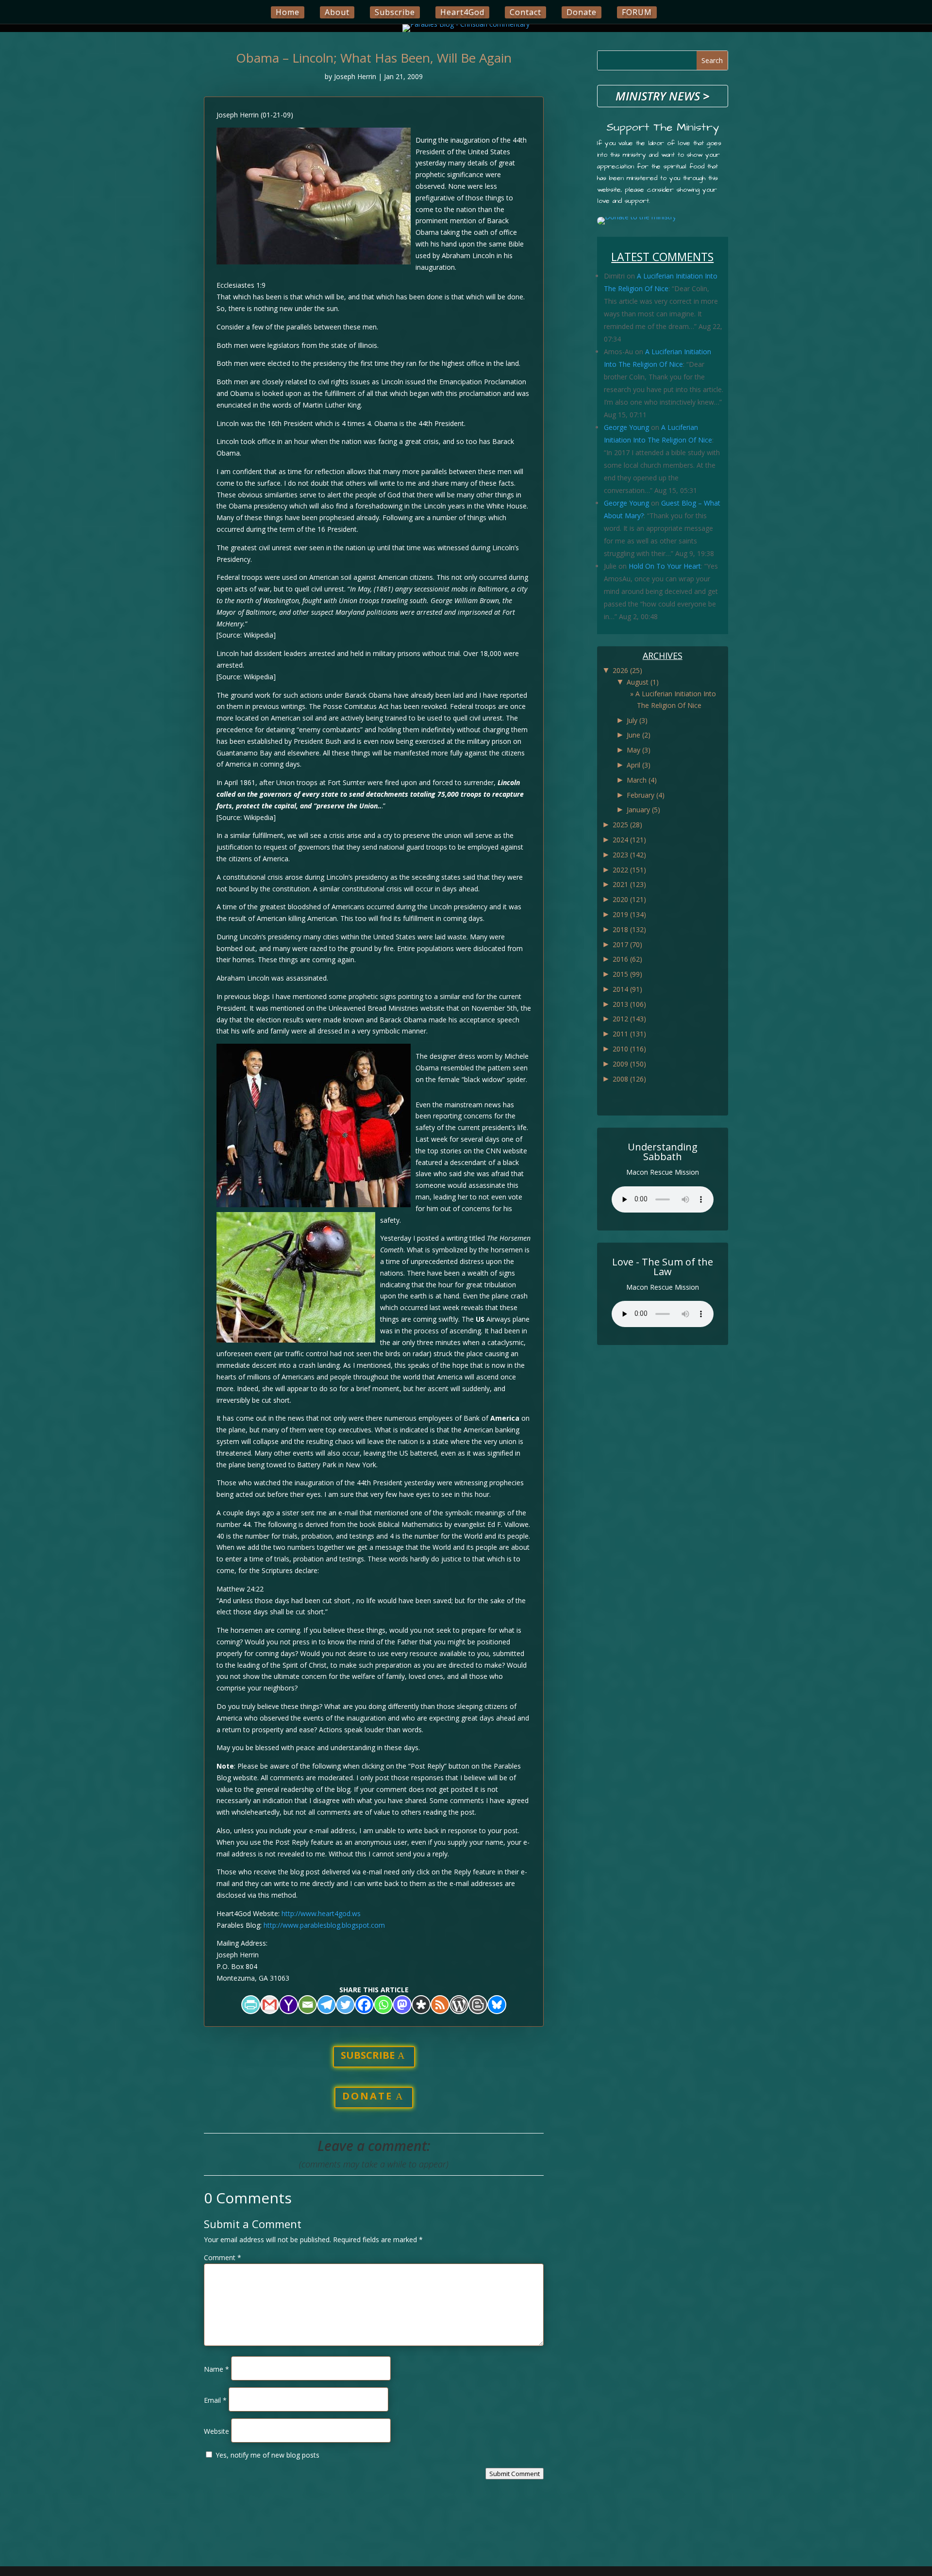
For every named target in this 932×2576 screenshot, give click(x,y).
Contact (525, 12)
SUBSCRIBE (368, 2055)
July (637, 720)
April (639, 765)
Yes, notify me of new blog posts (266, 2455)
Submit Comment (515, 2474)
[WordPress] (459, 2005)
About (337, 12)
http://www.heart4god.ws (321, 1913)
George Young (626, 427)
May (639, 750)
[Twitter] (345, 2005)
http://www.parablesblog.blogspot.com (324, 1925)
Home (288, 12)
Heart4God (462, 12)
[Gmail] (270, 2005)
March (642, 780)
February (646, 795)
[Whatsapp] (383, 2005)
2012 (629, 1019)
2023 (629, 855)
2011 (629, 1034)
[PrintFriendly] (251, 2005)
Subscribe (395, 12)
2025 (627, 825)
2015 (627, 974)
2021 (629, 884)
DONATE (367, 2096)
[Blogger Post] (478, 2005)
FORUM (637, 12)
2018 (629, 929)
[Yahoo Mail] (289, 2005)
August (643, 682)
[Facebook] (364, 2005)
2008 (629, 1079)
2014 (627, 989)
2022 (629, 870)
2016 (627, 959)
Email (215, 2400)
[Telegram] (326, 2005)
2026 (627, 670)
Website (216, 2431)
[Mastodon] (402, 2005)
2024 (629, 840)
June (639, 735)
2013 (629, 1004)
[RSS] (440, 2005)
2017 (627, 944)
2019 (629, 914)
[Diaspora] (421, 2005)
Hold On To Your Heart (665, 566)
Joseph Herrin (355, 76)
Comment (223, 2257)
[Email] (308, 2005)
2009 (629, 1064)
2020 (629, 899)
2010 (629, 1049)
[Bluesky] (497, 2005)
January (643, 810)
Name (216, 2369)
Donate (582, 12)
